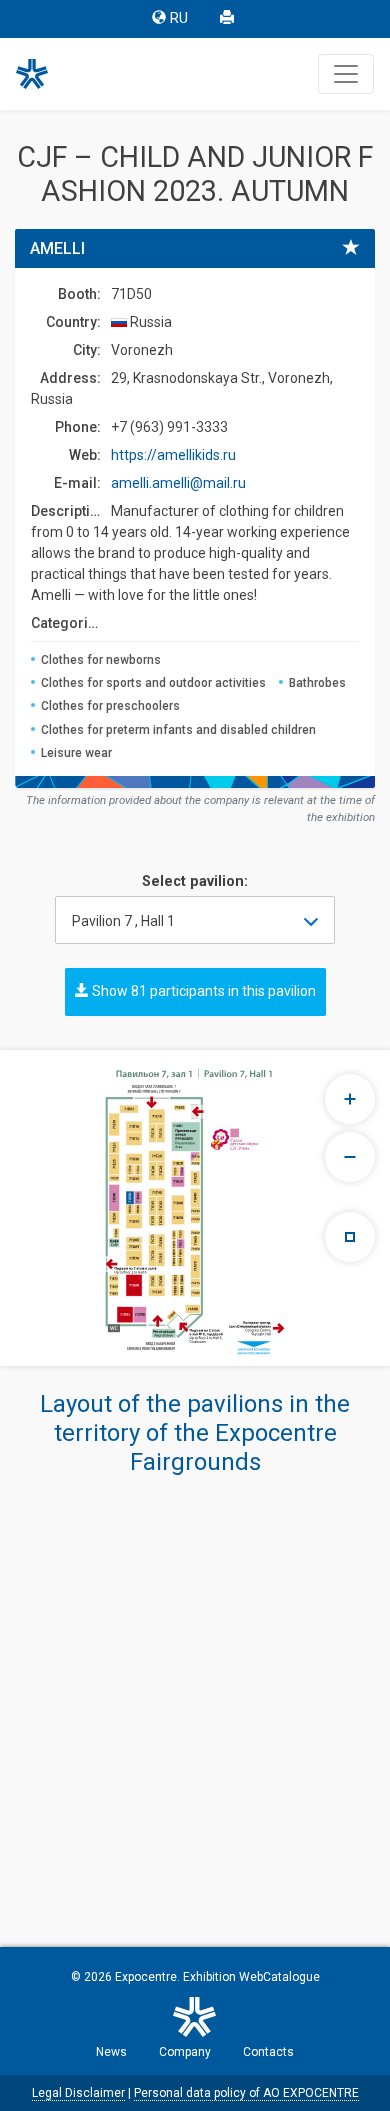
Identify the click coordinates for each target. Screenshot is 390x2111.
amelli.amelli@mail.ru (178, 483)
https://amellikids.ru (173, 455)
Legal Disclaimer (78, 2093)
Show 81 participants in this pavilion (202, 991)
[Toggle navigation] (346, 74)
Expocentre (146, 1977)
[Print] (229, 19)
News (111, 2052)
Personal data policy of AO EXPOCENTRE (246, 2093)
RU (179, 18)
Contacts (268, 2052)
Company (185, 2052)
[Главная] (41, 74)
